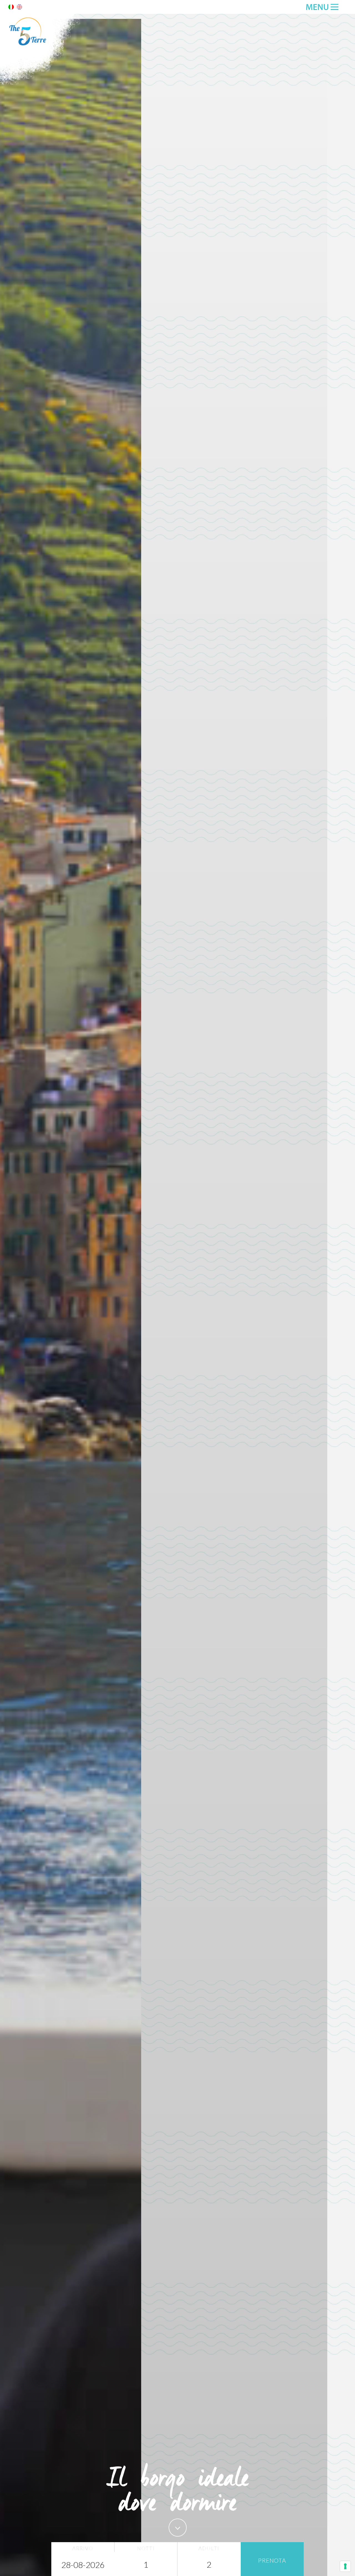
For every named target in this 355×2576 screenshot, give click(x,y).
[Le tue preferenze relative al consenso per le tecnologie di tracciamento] (345, 2566)
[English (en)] (19, 8)
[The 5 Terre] (42, 84)
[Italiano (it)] (11, 8)
